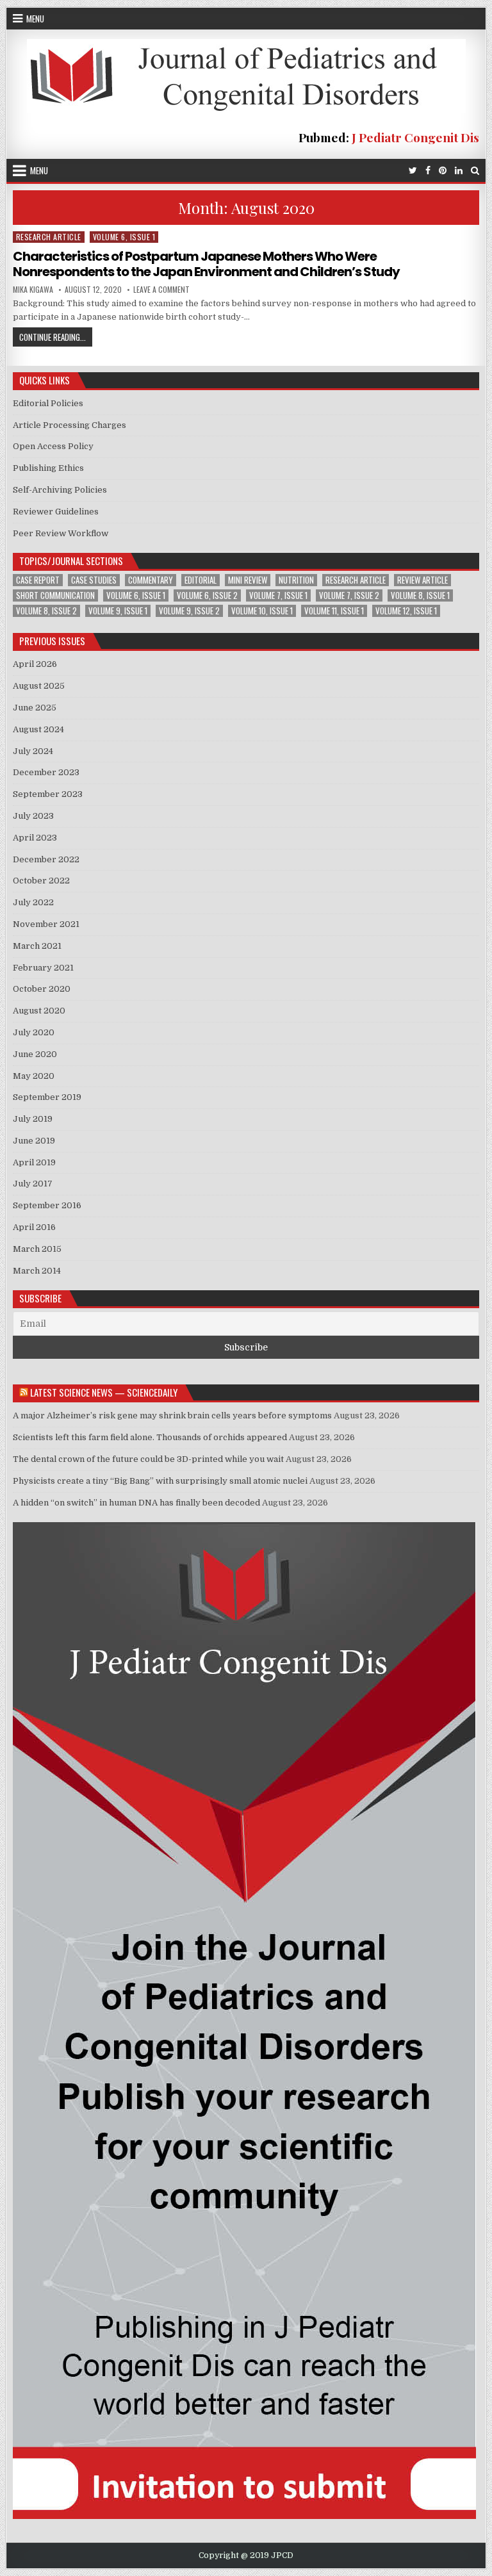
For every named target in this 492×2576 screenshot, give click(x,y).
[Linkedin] (459, 171)
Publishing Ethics (48, 468)
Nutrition (296, 580)
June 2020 (35, 1054)
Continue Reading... (56, 338)
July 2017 (33, 1184)
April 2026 (35, 664)
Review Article (422, 580)
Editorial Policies (48, 403)
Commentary (151, 580)
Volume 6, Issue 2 (207, 595)
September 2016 (47, 1205)
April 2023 (35, 838)
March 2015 (37, 1249)
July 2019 (33, 1119)
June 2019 (34, 1141)
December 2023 (46, 772)
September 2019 (47, 1097)
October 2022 (41, 881)
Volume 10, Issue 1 (262, 611)
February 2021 (43, 968)
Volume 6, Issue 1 (124, 237)
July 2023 (33, 816)
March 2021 (37, 946)
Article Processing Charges (70, 425)
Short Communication (55, 595)
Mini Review (248, 580)
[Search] (475, 171)
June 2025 (35, 708)
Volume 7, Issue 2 (349, 595)
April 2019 (34, 1162)
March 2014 (37, 1271)
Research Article (49, 237)
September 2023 (48, 794)
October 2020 (42, 989)
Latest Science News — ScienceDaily (104, 1392)
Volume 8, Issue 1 (420, 595)
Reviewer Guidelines (56, 512)
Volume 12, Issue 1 (406, 611)
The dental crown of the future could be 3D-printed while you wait (148, 1459)
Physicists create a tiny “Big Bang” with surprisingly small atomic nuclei (160, 1481)
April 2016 (34, 1227)
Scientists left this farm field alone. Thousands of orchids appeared (150, 1437)
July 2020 (34, 1032)
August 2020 (39, 1011)
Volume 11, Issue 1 (334, 611)
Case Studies (94, 580)
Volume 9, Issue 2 (189, 611)
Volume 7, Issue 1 (278, 595)
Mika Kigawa (33, 290)
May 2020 (34, 1076)
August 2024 (38, 729)
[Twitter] (413, 171)
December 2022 (46, 859)
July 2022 (33, 902)
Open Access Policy (53, 446)
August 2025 (39, 686)
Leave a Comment (161, 290)
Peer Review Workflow (61, 533)
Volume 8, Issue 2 (46, 611)
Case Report (38, 580)
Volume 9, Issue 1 (118, 611)
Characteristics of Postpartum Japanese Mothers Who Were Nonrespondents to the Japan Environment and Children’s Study (206, 264)
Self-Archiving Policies (60, 490)
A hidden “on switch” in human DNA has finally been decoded (136, 1503)
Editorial (201, 580)
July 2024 (33, 751)
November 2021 (46, 924)
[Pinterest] (443, 171)
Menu (35, 19)
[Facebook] (428, 171)
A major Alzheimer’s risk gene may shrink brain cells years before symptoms (172, 1415)
